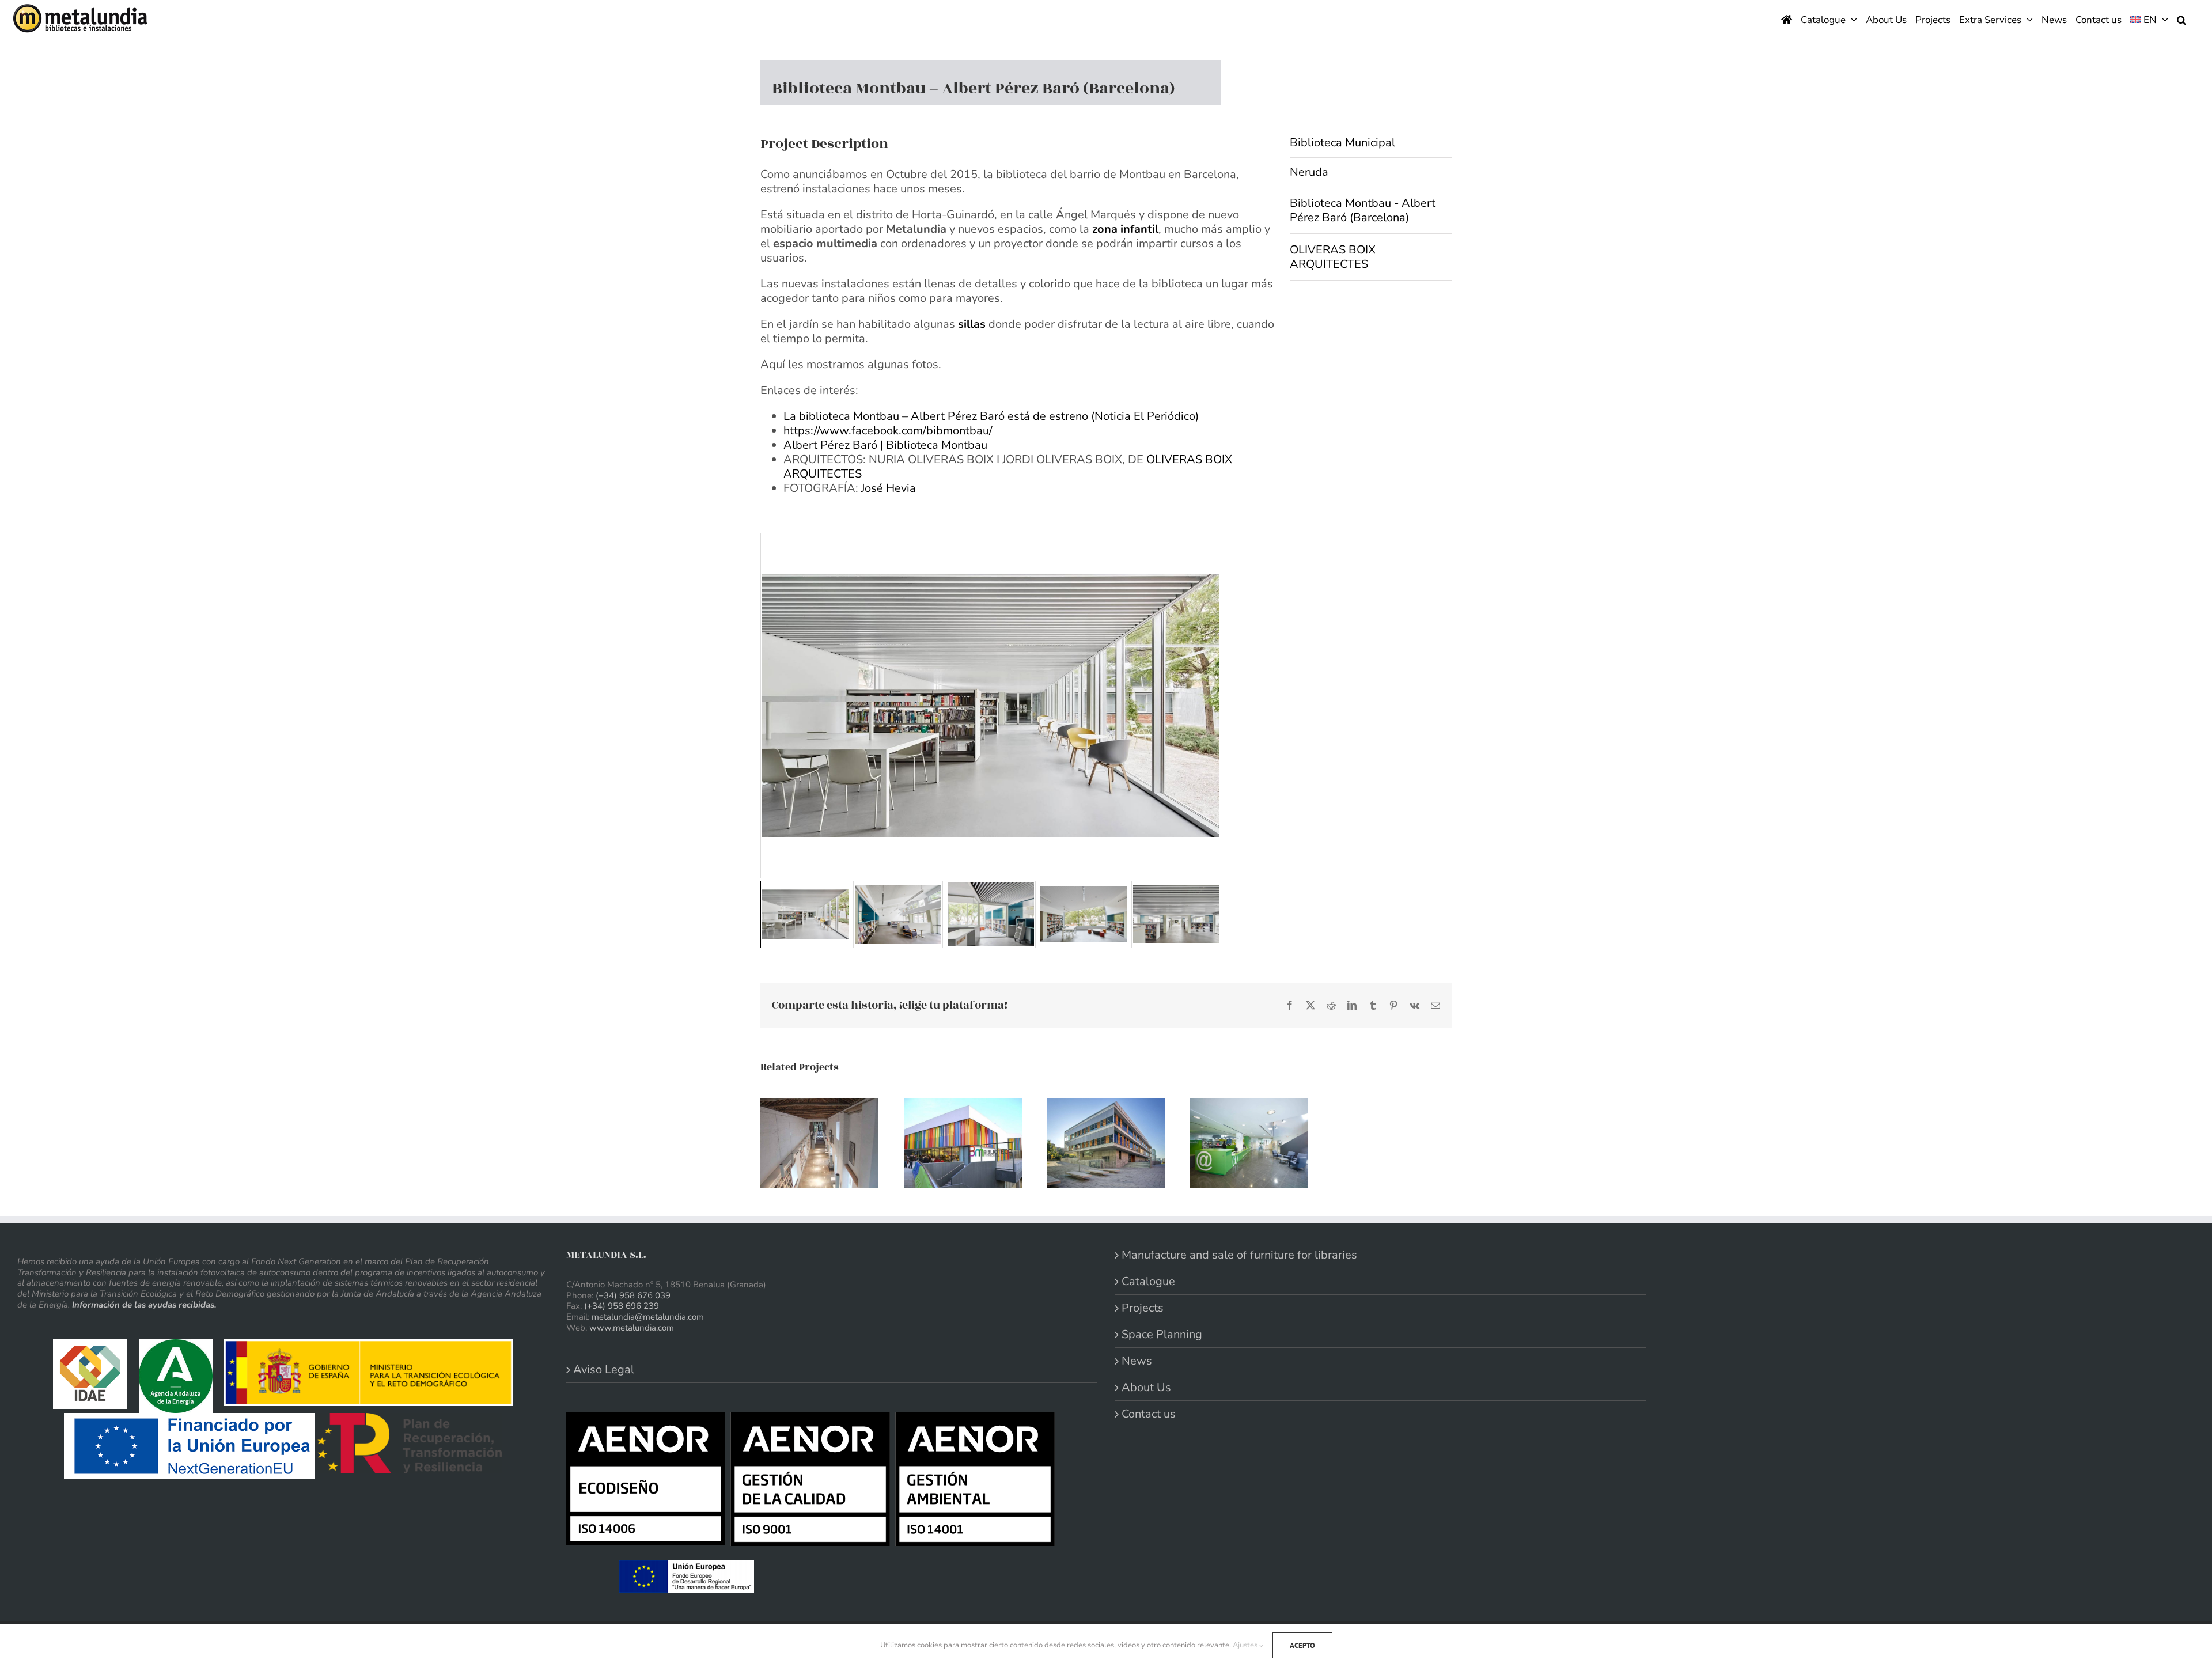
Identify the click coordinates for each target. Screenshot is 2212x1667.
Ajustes (1246, 1645)
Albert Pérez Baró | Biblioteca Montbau (885, 445)
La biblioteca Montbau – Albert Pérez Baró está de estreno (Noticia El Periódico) (991, 416)
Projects (1143, 1308)
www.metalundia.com (632, 1328)
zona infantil (1125, 229)
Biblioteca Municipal (1342, 143)
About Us (1146, 1387)
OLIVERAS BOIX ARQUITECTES (1333, 257)
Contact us (1149, 1414)
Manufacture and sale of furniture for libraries (1239, 1255)
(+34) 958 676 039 (633, 1295)
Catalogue (1148, 1281)
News (1137, 1361)
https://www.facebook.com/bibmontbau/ (888, 431)
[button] (2181, 19)
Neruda (1309, 172)
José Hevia (889, 488)
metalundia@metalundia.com (648, 1317)
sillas (972, 324)
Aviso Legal (604, 1369)
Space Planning (1162, 1334)
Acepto (1302, 1645)
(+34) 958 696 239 (622, 1306)
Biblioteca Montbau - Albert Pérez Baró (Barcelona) (1363, 210)
